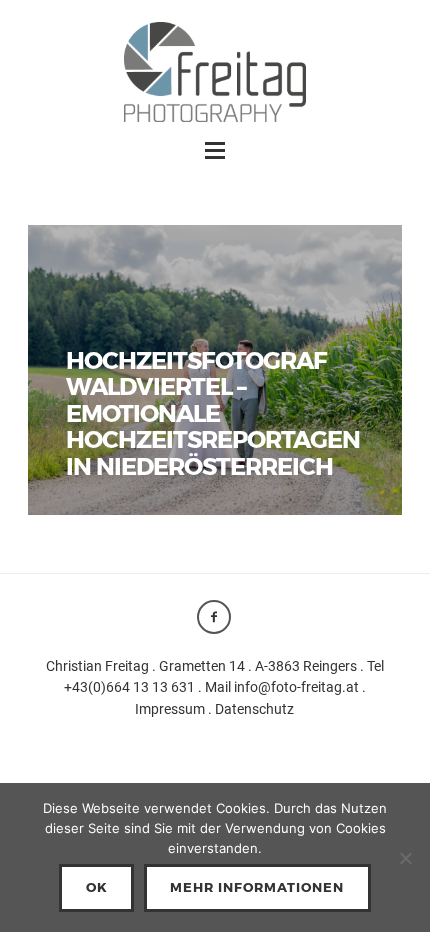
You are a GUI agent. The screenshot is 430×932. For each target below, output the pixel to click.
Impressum (170, 709)
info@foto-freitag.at (296, 687)
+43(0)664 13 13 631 (129, 687)
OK (97, 887)
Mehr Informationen (257, 887)
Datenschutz (254, 709)
